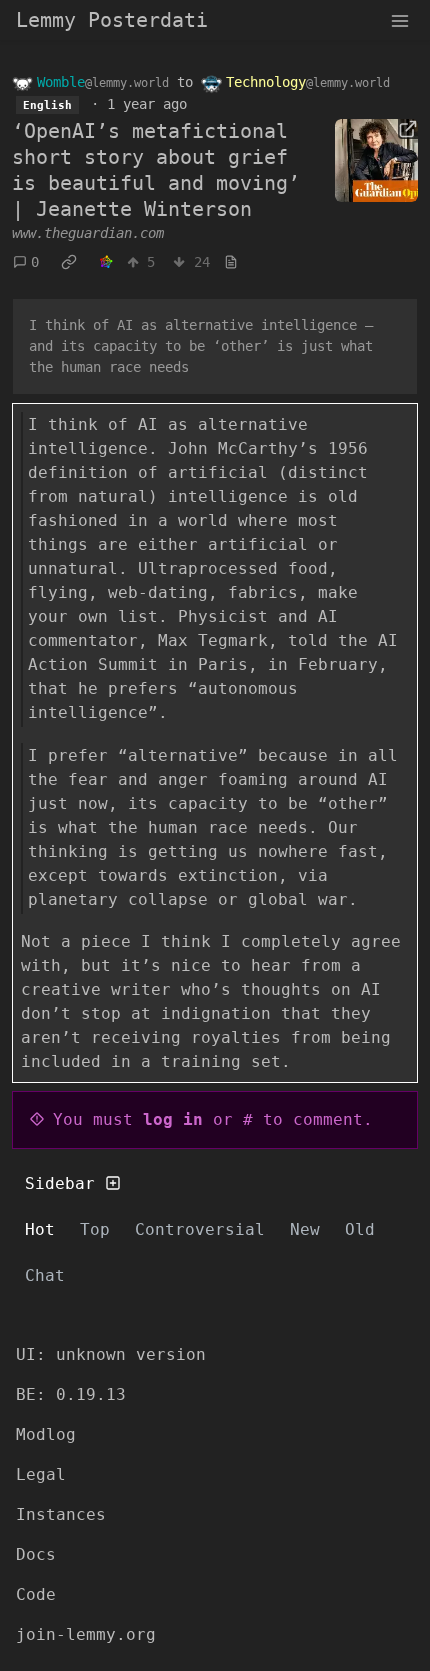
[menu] (400, 20)
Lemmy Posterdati (112, 20)
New (305, 1229)
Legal (41, 1474)
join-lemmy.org (86, 1634)
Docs (36, 1554)
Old (360, 1229)
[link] (69, 263)
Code (36, 1594)
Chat (45, 1275)
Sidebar (60, 1183)
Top (95, 1229)
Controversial (200, 1229)
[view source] (231, 262)
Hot (40, 1229)
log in (173, 1119)
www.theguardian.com (88, 233)
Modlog (46, 1434)
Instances (61, 1514)
